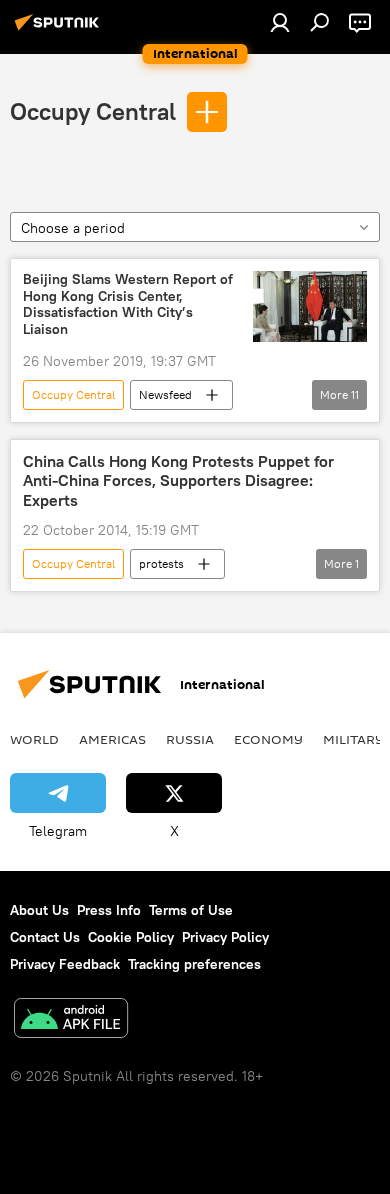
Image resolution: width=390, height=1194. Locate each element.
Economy (268, 739)
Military (353, 739)
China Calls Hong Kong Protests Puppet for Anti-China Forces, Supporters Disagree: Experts (178, 480)
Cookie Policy (131, 937)
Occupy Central (93, 111)
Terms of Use (191, 910)
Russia (190, 739)
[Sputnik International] (60, 30)
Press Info (109, 910)
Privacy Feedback (65, 964)
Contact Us (45, 937)
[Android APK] (71, 1020)
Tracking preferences (194, 964)
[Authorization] (280, 22)
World (34, 739)
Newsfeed (165, 394)
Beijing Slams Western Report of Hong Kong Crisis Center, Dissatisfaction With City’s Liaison (128, 304)
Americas (112, 739)
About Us (39, 910)
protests (161, 563)
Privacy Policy (225, 937)
